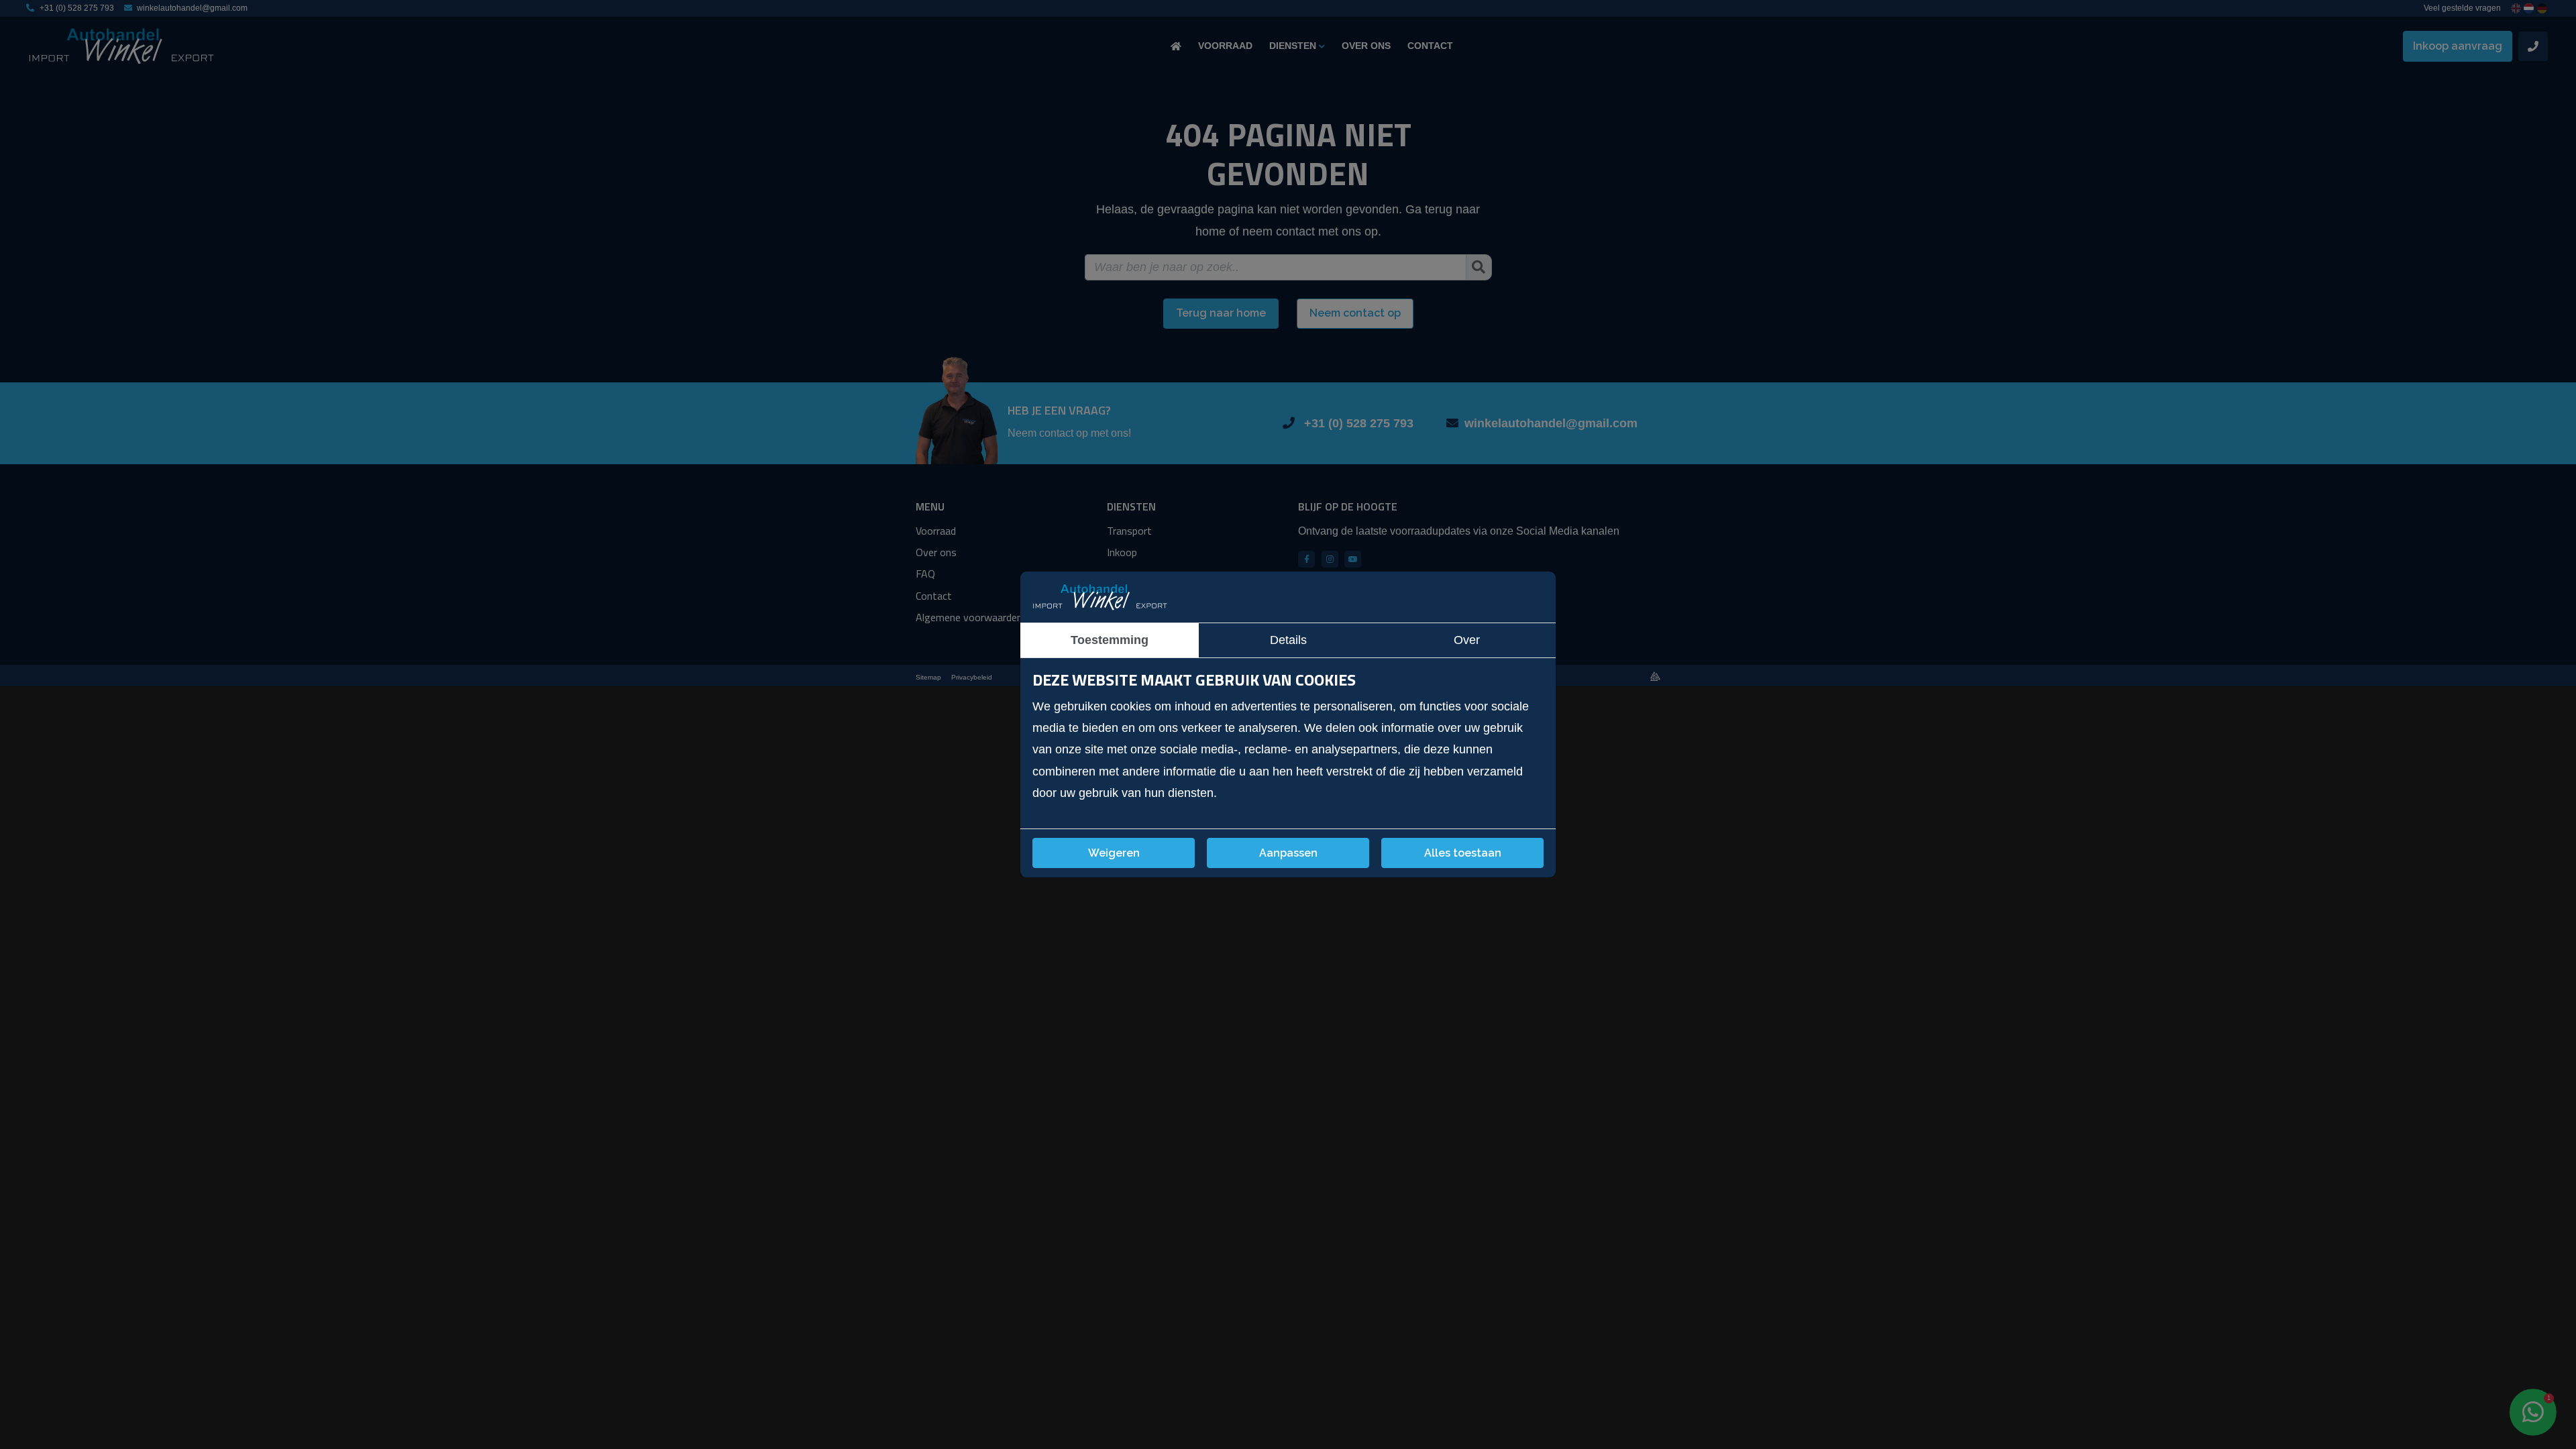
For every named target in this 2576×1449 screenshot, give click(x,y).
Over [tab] (1467, 640)
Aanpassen (1288, 853)
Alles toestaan (1463, 853)
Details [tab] (1288, 640)
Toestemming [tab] (1110, 640)
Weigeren (1114, 853)
